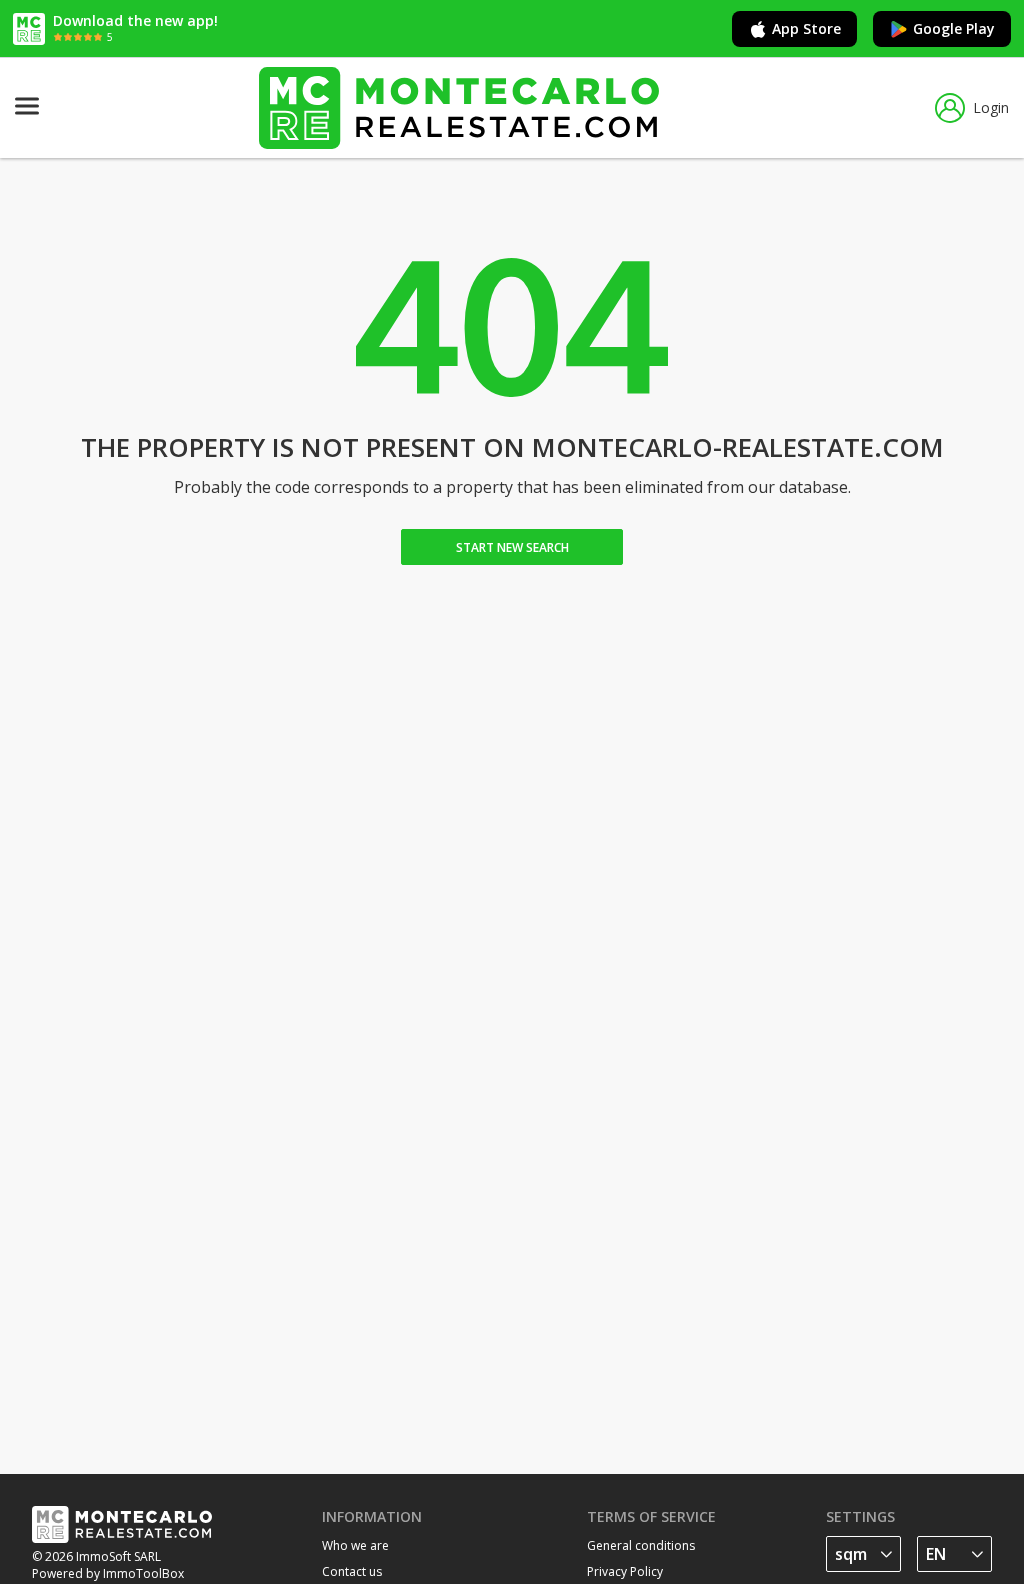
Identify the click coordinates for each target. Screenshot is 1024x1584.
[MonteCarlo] (459, 107)
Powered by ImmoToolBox (108, 1573)
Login (991, 107)
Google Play (954, 28)
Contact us (352, 1571)
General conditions (641, 1545)
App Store (806, 28)
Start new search (512, 547)
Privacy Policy (625, 1571)
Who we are (355, 1545)
